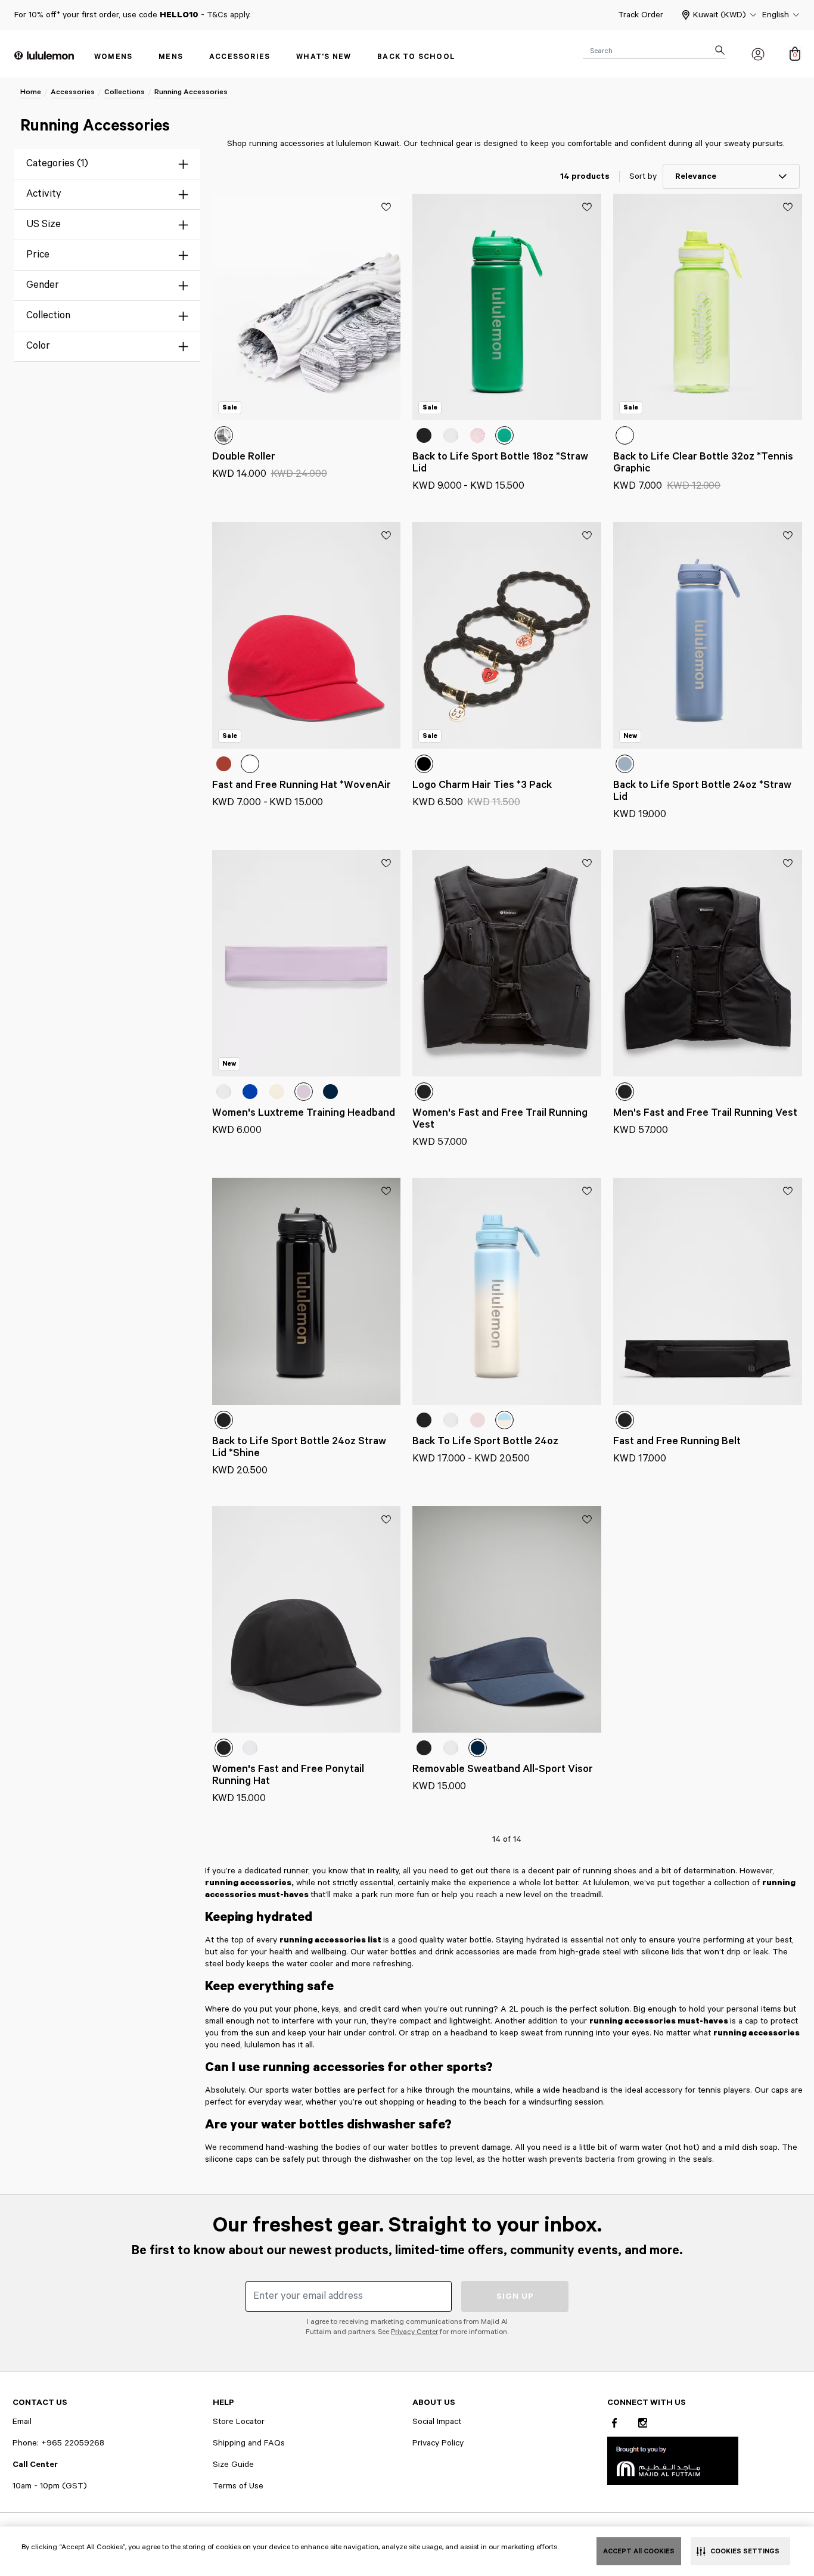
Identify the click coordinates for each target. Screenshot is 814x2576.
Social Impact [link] (437, 2422)
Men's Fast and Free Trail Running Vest (705, 1113)
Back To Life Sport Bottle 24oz (485, 1441)
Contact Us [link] (40, 2403)
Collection (48, 316)
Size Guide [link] (233, 2465)
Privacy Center (414, 2332)
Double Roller (244, 457)
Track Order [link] (641, 15)
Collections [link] (125, 92)
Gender (43, 285)
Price (38, 255)
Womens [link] (113, 57)
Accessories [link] (240, 57)
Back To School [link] (416, 57)
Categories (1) (57, 164)
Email (22, 2422)
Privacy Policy (438, 2443)
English (776, 15)
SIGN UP (515, 2296)
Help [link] (223, 2403)
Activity (44, 194)
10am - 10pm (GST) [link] (50, 2486)
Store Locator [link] (239, 2422)
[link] (673, 2460)
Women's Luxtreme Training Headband (304, 1113)
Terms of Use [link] (238, 2486)
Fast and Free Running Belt (677, 1441)
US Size (44, 224)
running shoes (610, 1871)
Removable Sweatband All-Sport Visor (503, 1769)
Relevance (696, 176)
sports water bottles (303, 2090)
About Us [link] (434, 2403)
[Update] (386, 207)
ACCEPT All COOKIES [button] (639, 2551)
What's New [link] (324, 57)
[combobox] (654, 50)
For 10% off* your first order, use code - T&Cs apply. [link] (133, 15)
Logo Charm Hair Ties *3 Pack (482, 785)
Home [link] (31, 92)
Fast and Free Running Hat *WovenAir (302, 785)
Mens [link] (171, 57)
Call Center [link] (35, 2465)
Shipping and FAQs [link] (249, 2443)
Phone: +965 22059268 (58, 2443)
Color (38, 346)
